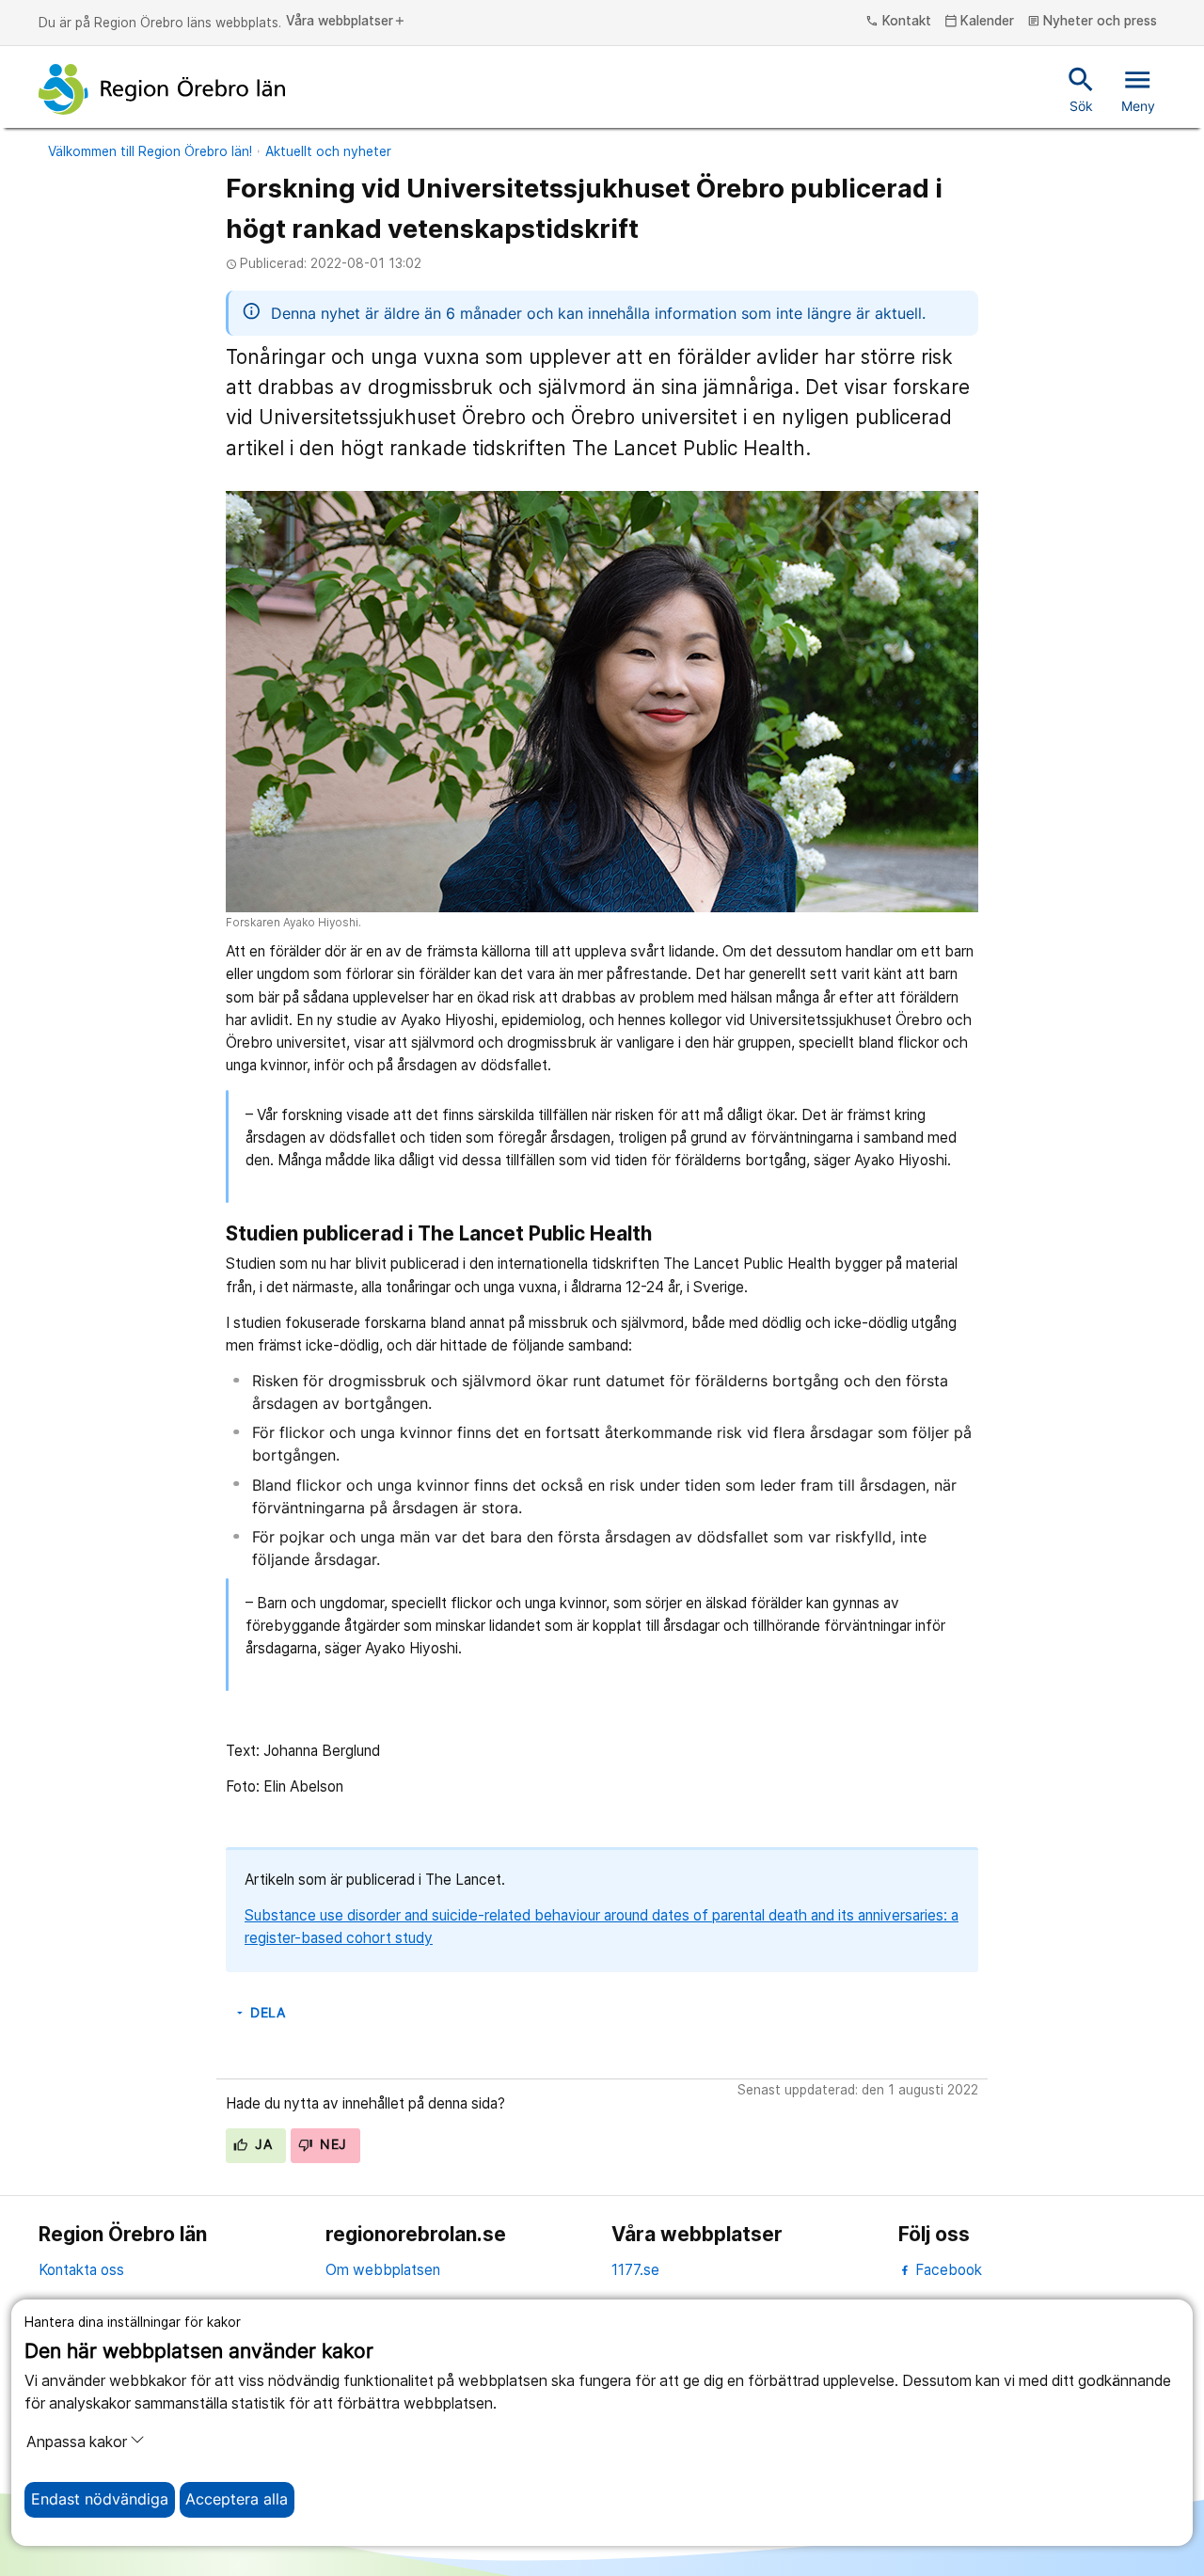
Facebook (947, 2270)
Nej (332, 2144)
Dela (260, 2013)
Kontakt (898, 22)
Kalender (980, 22)
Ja (261, 2144)
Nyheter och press (1093, 22)
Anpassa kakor (77, 2442)
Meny (1138, 88)
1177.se (635, 2270)
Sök (1081, 88)
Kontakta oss (81, 2270)
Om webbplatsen (383, 2270)
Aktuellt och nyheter (328, 151)
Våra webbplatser (346, 22)
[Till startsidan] (162, 89)
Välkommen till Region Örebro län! (150, 151)
